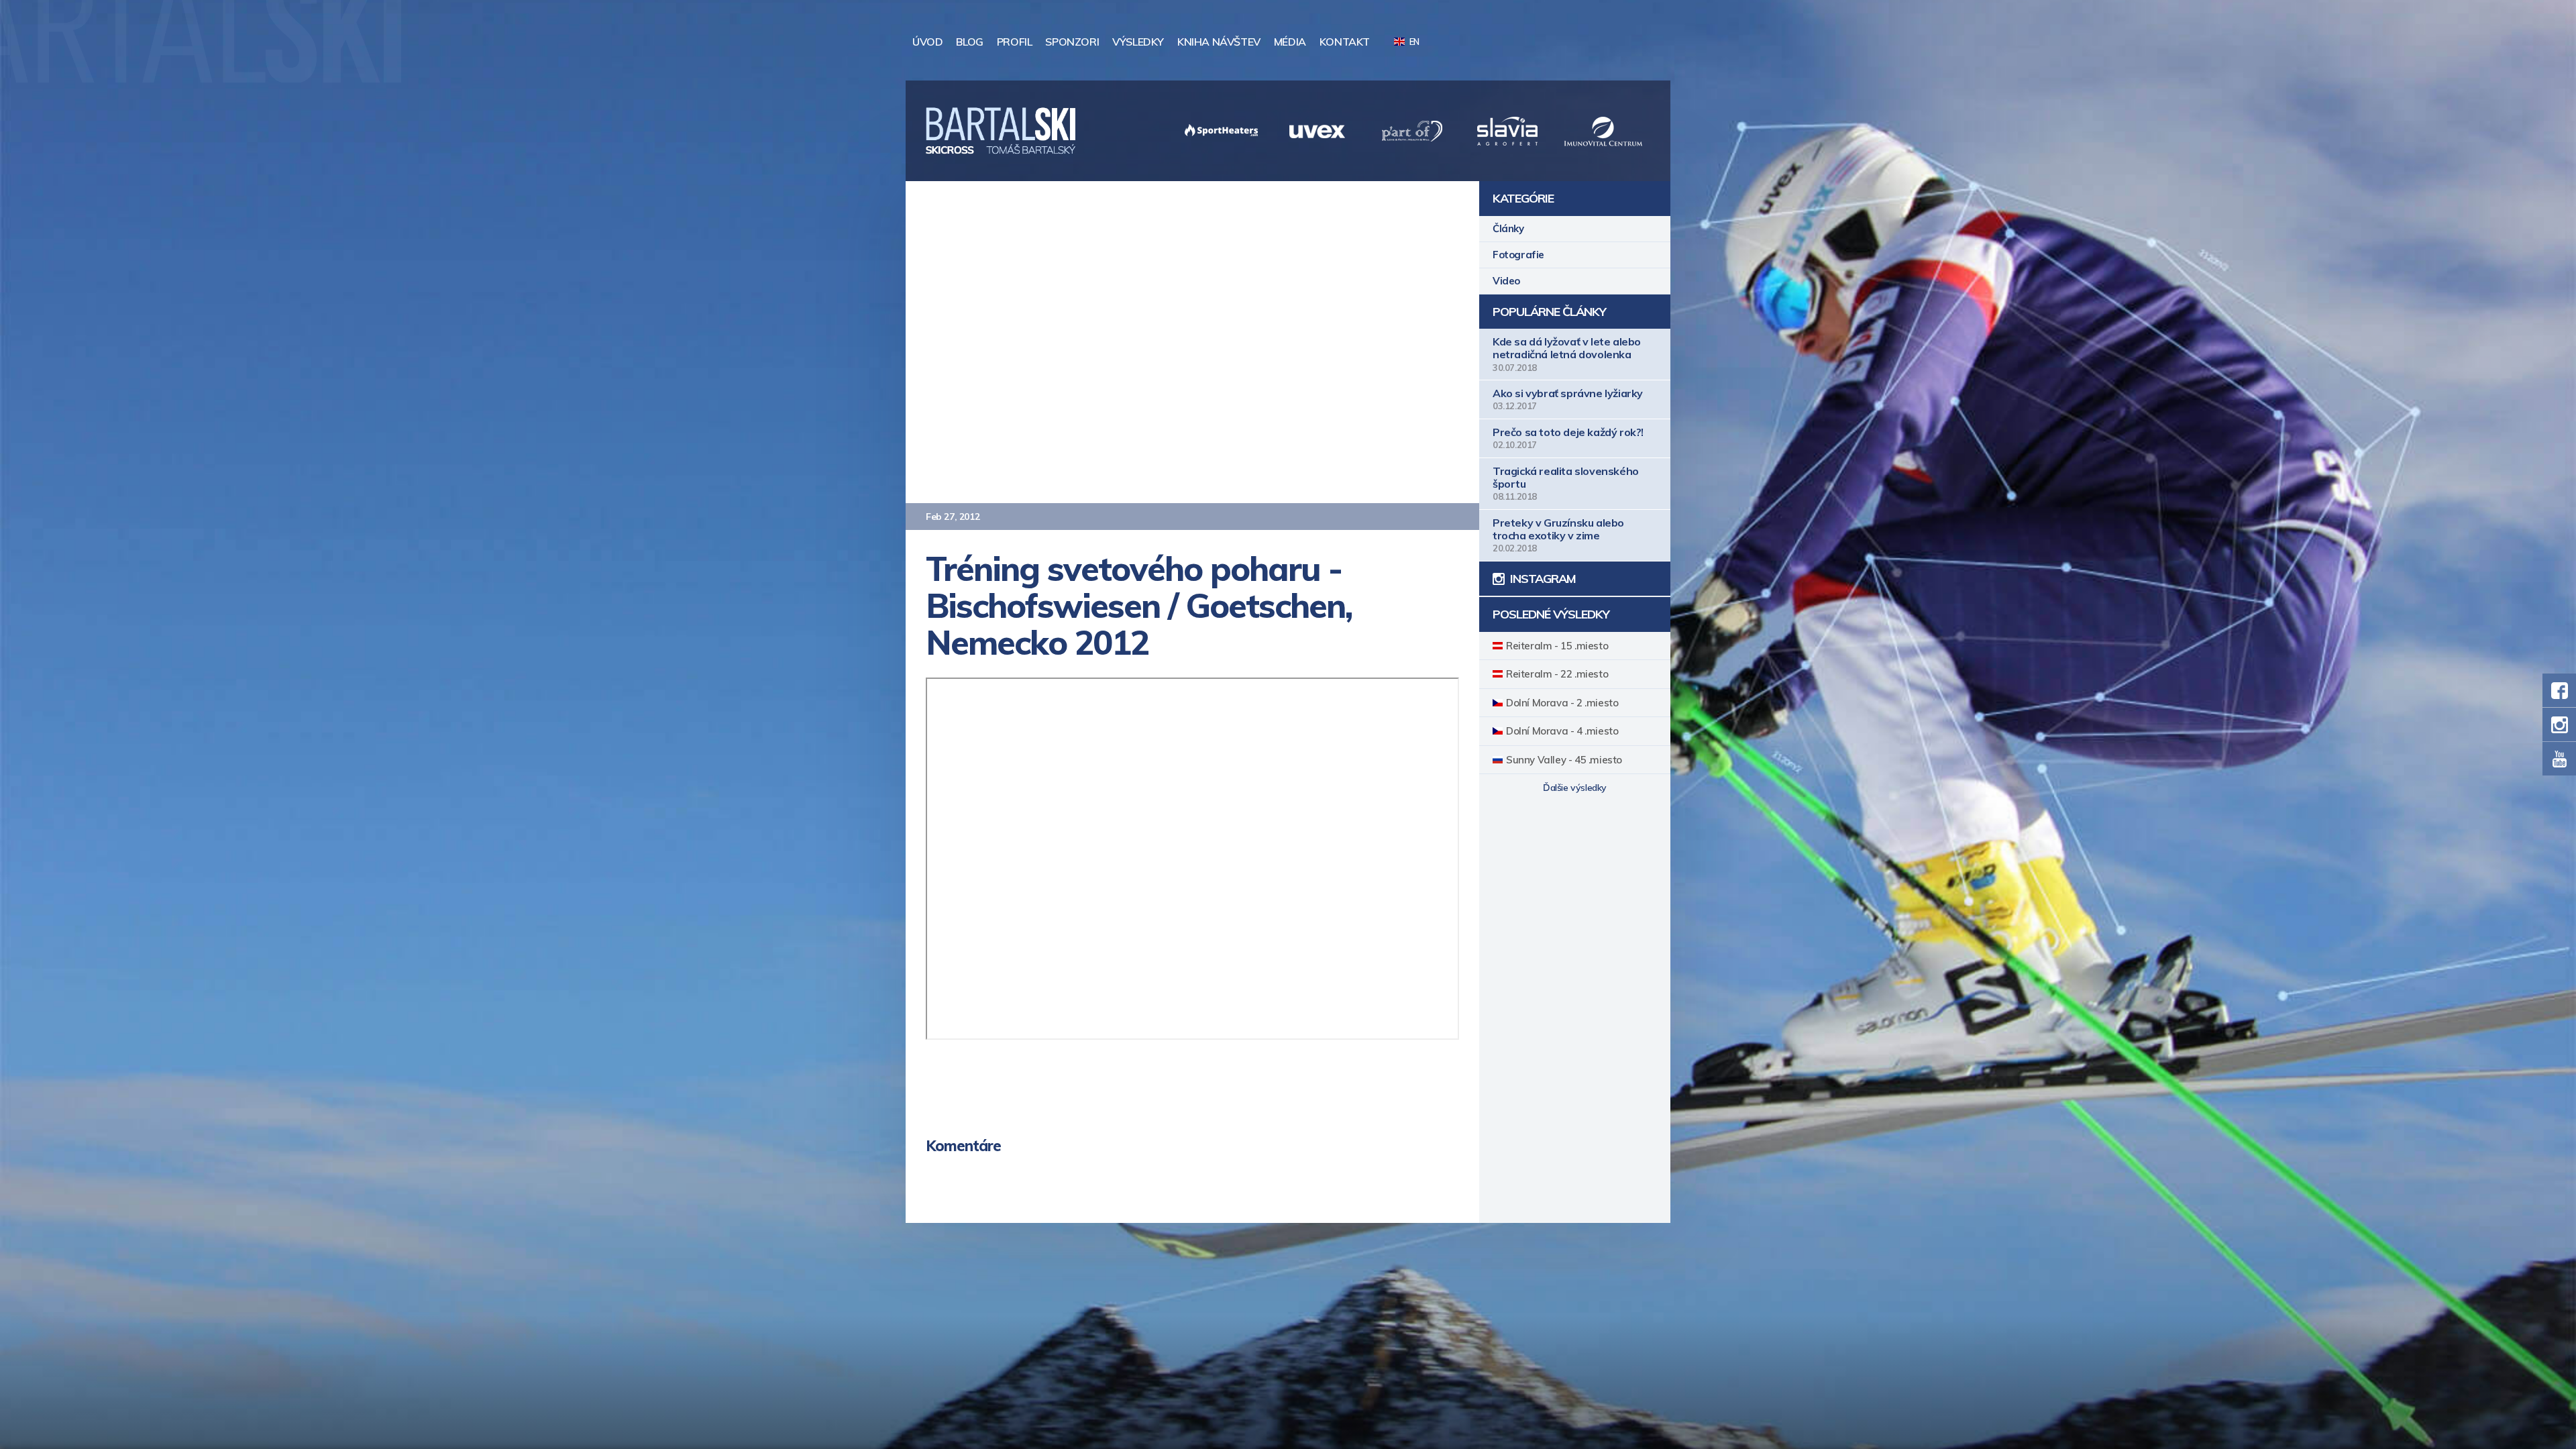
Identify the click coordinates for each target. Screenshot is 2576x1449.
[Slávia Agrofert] (1412, 131)
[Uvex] (1222, 131)
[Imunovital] (1507, 131)
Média (1290, 42)
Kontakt (1345, 42)
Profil (1015, 42)
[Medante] (1603, 131)
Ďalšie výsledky (1575, 788)
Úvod (927, 42)
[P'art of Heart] (1317, 131)
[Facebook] (2559, 690)
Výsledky (1138, 42)
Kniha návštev (1219, 42)
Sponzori (1072, 42)
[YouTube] (2559, 759)
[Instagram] (2559, 724)
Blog (969, 42)
